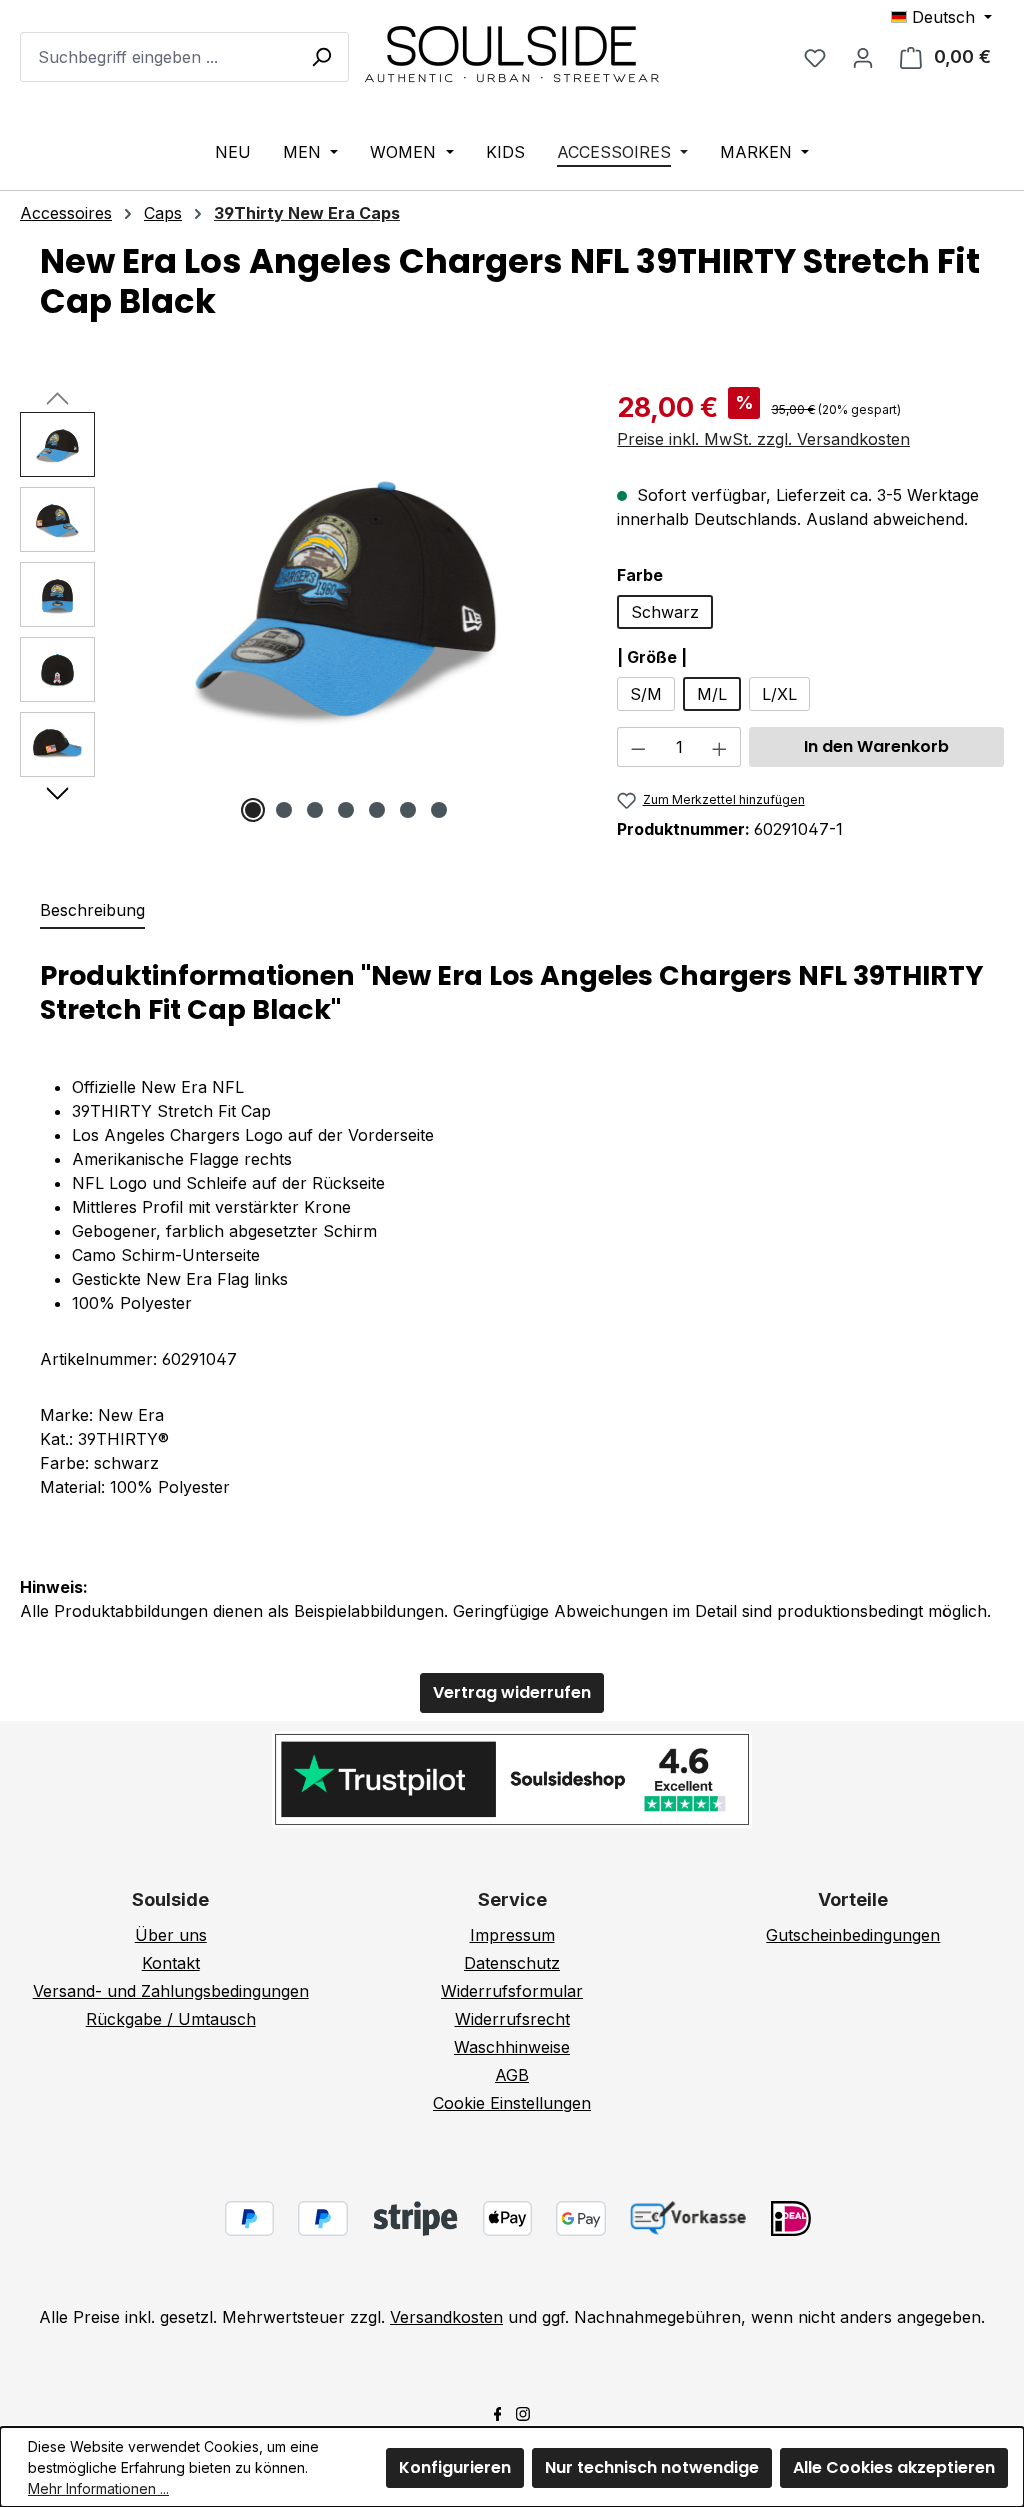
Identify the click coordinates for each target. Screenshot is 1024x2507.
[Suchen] (321, 56)
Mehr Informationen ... (98, 2488)
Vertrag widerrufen (512, 1692)
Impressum (512, 1935)
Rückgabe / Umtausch (171, 2019)
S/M (646, 694)
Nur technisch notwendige (652, 2467)
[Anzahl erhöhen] (720, 747)
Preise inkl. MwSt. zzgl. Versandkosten (763, 439)
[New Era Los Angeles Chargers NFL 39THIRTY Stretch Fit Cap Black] (346, 596)
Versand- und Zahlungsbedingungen (171, 1991)
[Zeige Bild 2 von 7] (284, 810)
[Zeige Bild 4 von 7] (346, 810)
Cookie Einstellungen (512, 2103)
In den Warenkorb (876, 746)
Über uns (171, 1935)
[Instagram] (523, 2412)
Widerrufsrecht (512, 2019)
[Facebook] (498, 2412)
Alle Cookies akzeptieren (894, 2467)
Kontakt (171, 1963)
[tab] (92, 911)
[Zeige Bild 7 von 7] (439, 810)
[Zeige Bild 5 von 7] (377, 810)
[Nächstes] (57, 792)
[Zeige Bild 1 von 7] (253, 810)
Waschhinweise (512, 2047)
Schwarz (665, 612)
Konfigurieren (455, 2467)
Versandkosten (446, 2317)
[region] (298, 616)
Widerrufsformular (512, 1991)
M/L (712, 694)
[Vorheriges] (57, 397)
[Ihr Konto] (863, 57)
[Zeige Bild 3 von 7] (315, 810)
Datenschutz (512, 1963)
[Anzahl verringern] (638, 747)
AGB (512, 2075)
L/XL (779, 694)
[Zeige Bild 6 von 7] (408, 810)
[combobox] (184, 57)
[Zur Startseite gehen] (512, 53)
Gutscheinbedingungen (853, 1935)
